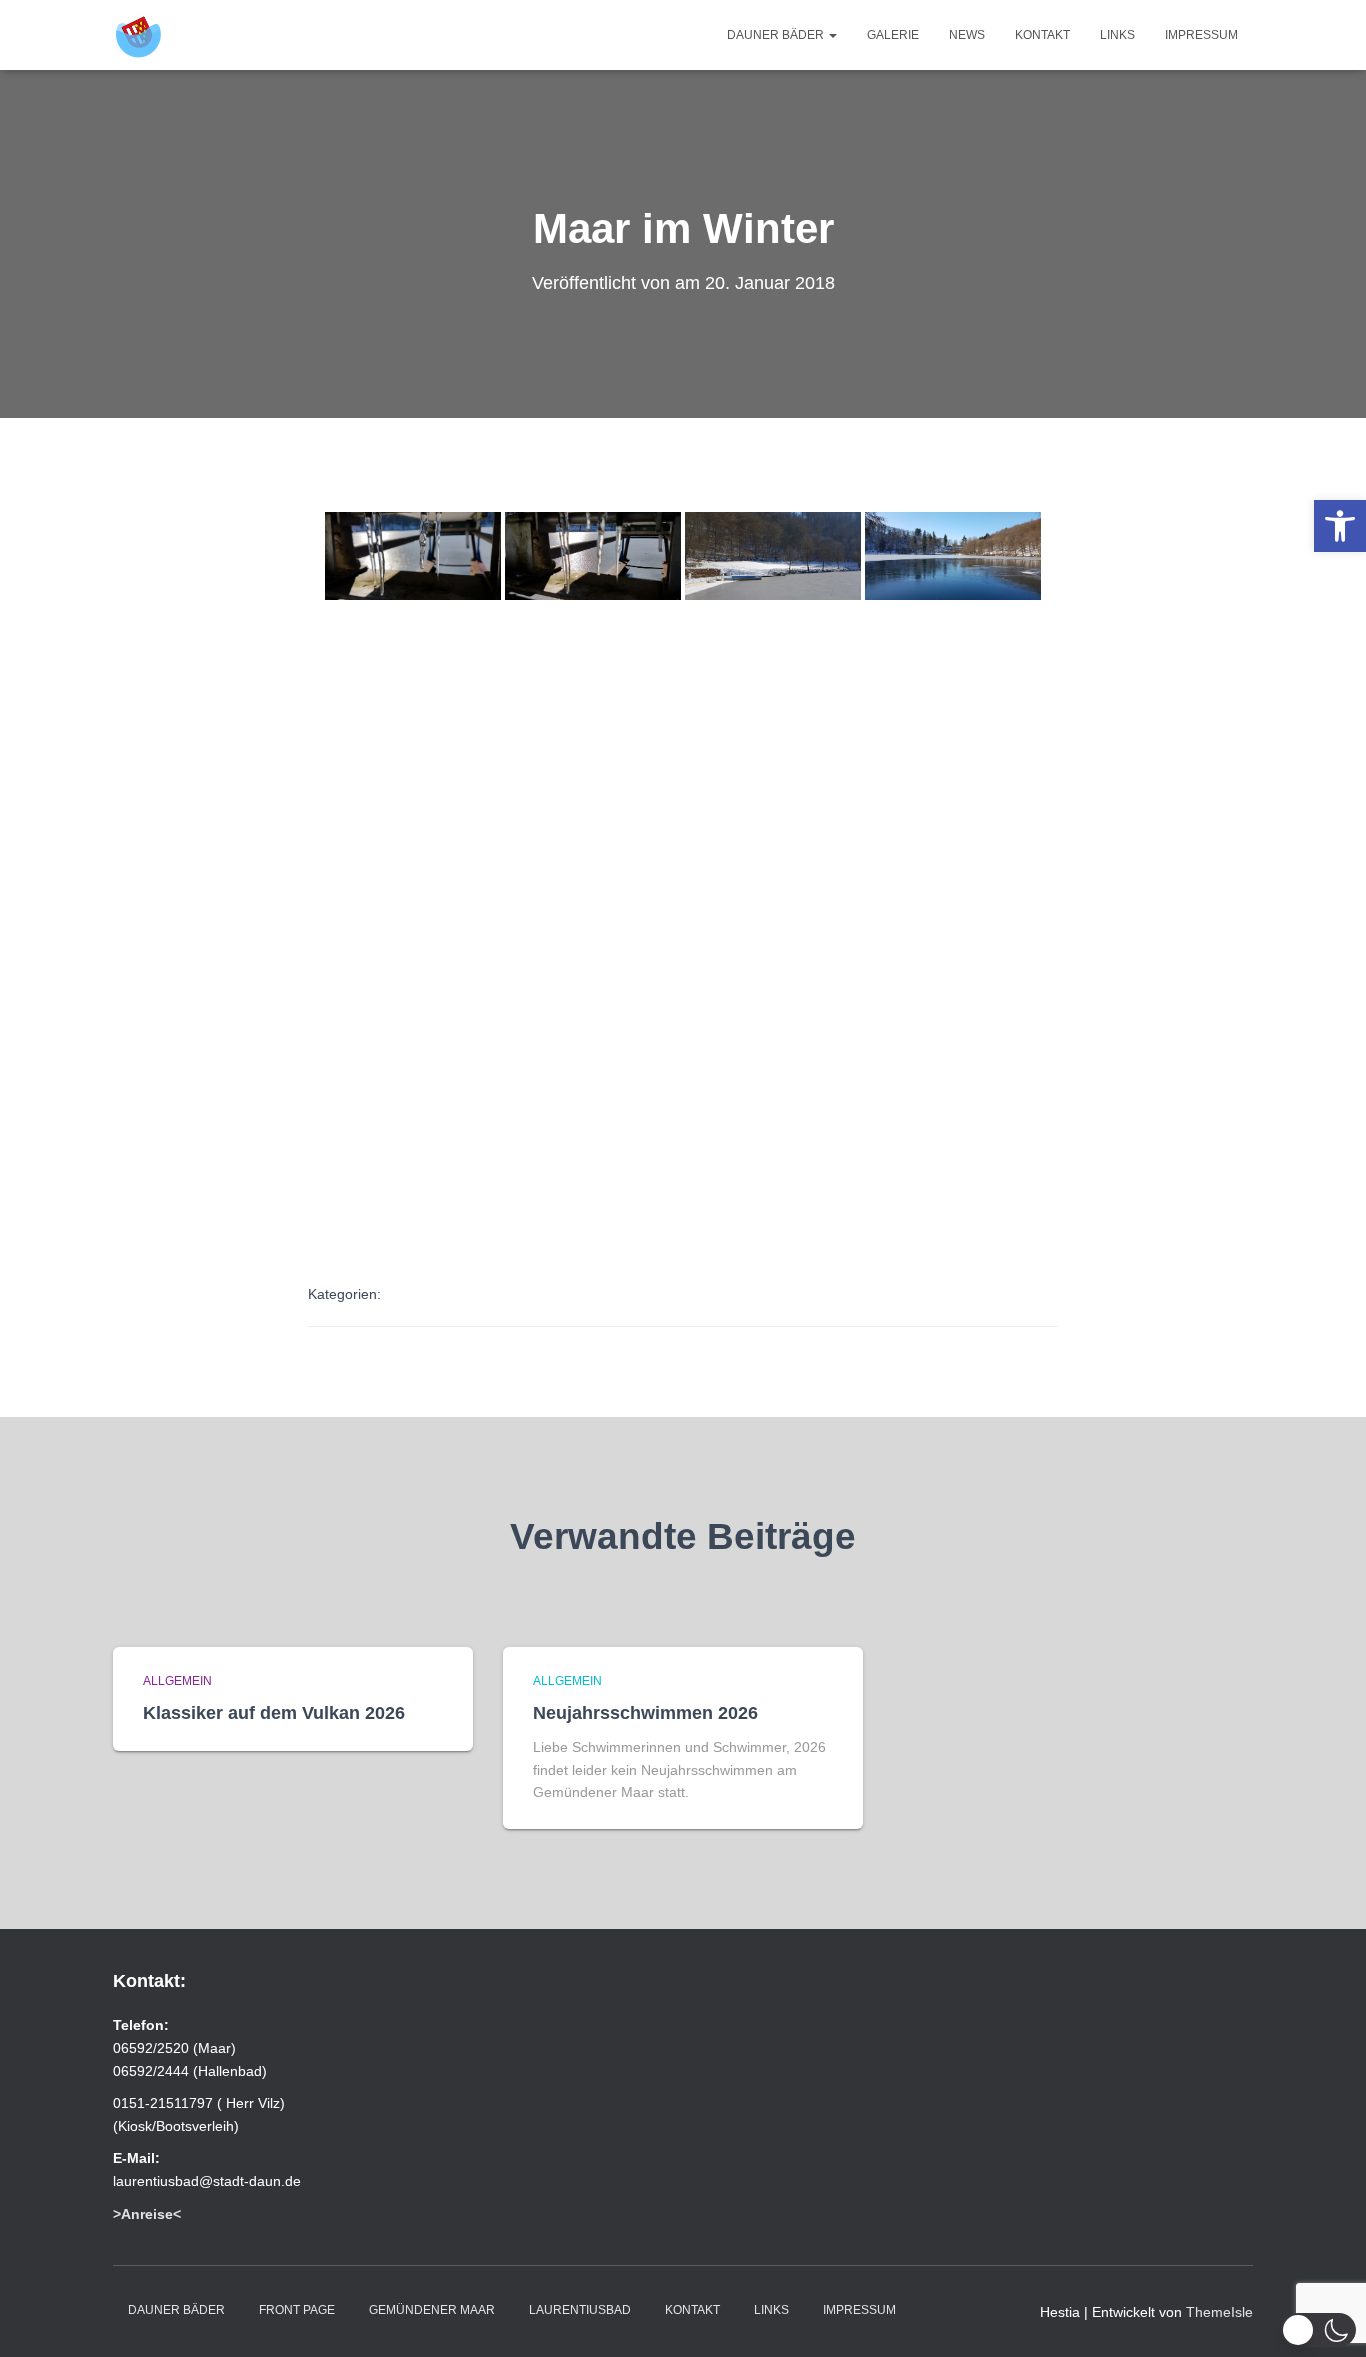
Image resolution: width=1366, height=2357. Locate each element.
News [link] (967, 35)
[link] (1340, 526)
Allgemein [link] (177, 1681)
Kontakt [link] (1042, 35)
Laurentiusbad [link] (580, 2310)
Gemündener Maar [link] (432, 2310)
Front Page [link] (297, 2310)
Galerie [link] (893, 35)
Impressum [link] (1201, 35)
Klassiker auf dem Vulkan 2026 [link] (274, 1713)
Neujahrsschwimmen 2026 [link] (645, 1713)
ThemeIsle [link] (1219, 2312)
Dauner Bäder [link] (777, 35)
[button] (1318, 2330)
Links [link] (1117, 35)
